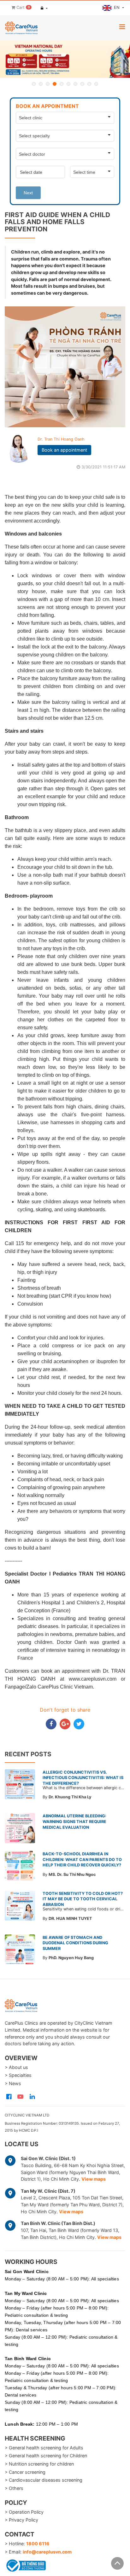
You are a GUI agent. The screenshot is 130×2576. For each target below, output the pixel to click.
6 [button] (68, 84)
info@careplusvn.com (47, 2552)
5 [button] (62, 84)
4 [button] (55, 84)
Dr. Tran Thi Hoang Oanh (61, 439)
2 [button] (41, 84)
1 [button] (34, 84)
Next (28, 193)
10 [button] (96, 84)
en (117, 7)
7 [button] (75, 84)
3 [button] (48, 84)
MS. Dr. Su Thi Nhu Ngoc (72, 1874)
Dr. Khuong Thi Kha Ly (70, 1797)
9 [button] (89, 84)
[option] (65, 59)
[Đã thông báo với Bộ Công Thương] (25, 2564)
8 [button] (82, 84)
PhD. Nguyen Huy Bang (71, 1958)
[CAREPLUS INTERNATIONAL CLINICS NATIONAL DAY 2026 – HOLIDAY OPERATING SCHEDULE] (65, 59)
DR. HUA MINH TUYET (70, 1918)
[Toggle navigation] (122, 27)
